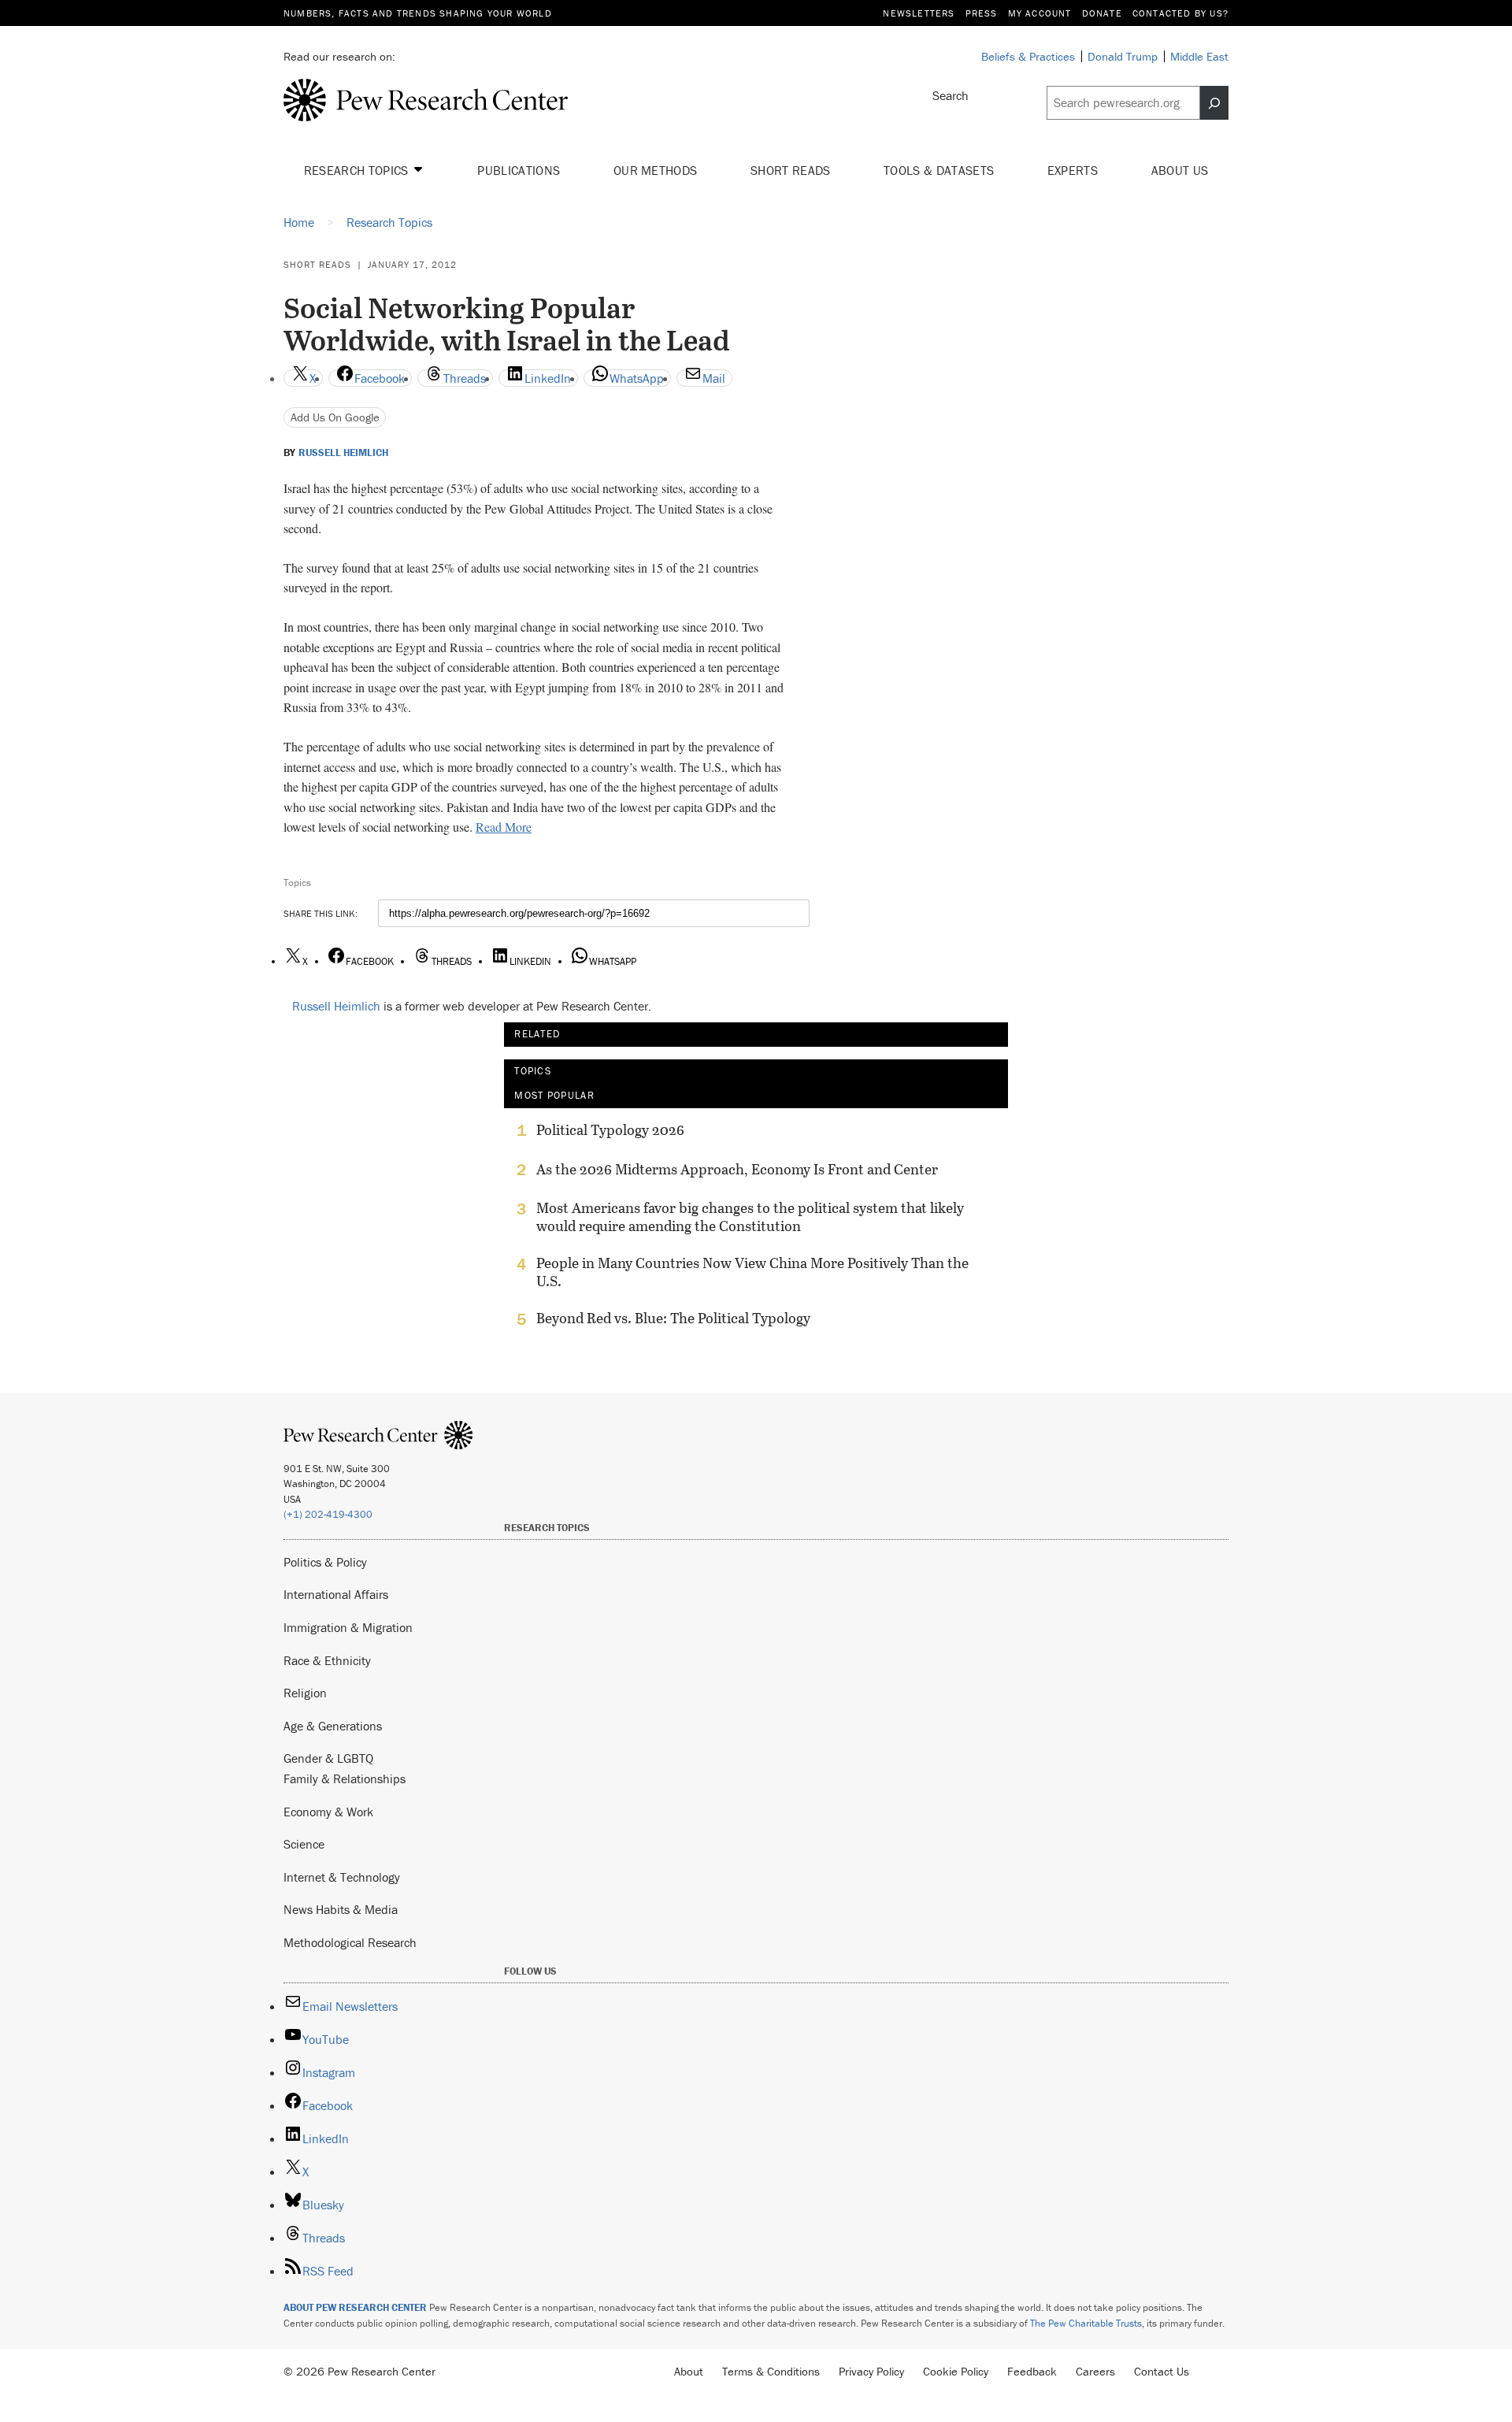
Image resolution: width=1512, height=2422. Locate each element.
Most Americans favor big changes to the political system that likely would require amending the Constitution (750, 1217)
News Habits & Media (341, 1909)
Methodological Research (350, 1942)
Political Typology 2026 (610, 1130)
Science (304, 1844)
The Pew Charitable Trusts (1086, 2323)
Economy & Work (328, 1812)
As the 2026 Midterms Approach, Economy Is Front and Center (737, 1170)
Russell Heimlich (343, 453)
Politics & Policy (325, 1562)
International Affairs (336, 1594)
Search (951, 95)
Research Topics (358, 170)
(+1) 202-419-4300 (328, 1514)
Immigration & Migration (348, 1627)
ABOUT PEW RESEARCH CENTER (355, 2307)
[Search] (1214, 103)
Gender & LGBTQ (328, 1758)
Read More (504, 827)
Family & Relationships (345, 1778)
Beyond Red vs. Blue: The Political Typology (673, 1319)
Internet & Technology (342, 1877)
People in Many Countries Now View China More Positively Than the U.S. (752, 1272)
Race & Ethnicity (327, 1660)
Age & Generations (333, 1726)
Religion (305, 1693)
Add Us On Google (335, 417)
